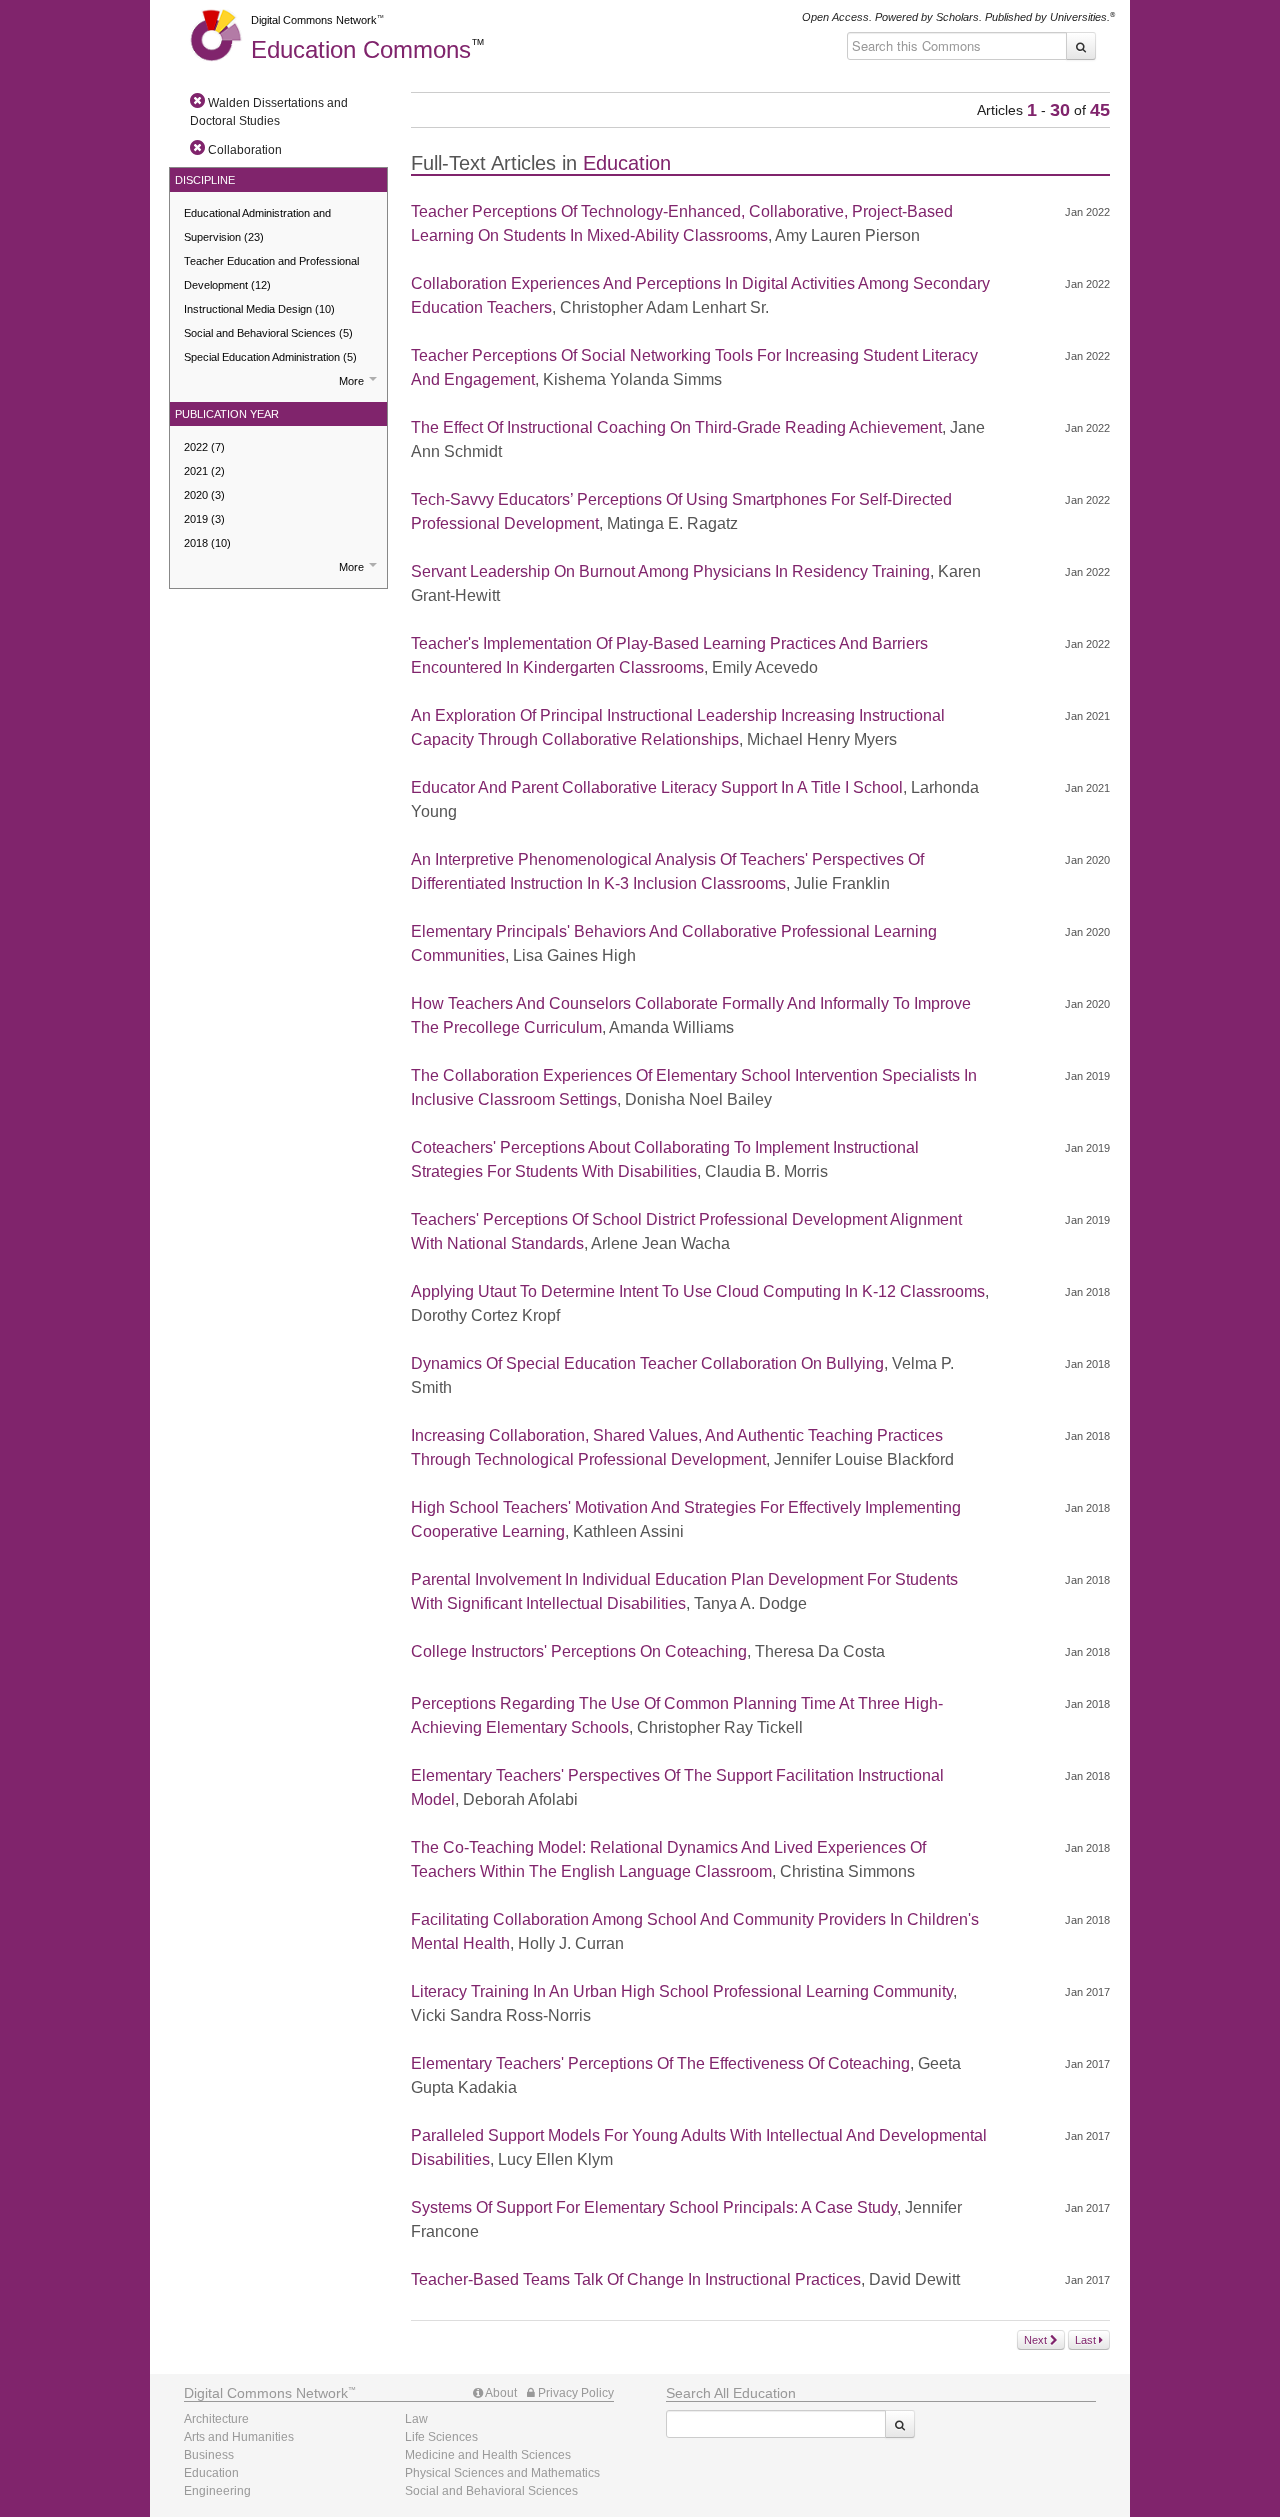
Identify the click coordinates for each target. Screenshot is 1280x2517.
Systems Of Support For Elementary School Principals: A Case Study (654, 2207)
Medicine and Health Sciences (488, 2455)
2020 (204, 495)
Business (209, 2455)
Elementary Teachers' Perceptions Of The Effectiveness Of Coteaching (660, 2063)
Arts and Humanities (239, 2437)
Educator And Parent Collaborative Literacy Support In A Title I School (657, 787)
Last (1087, 2340)
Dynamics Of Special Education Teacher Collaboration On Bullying (647, 1363)
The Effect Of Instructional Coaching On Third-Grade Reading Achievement (676, 427)
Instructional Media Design (259, 309)
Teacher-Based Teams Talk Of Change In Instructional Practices (636, 2279)
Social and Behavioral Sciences (268, 333)
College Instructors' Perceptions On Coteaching (579, 1651)
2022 (204, 447)
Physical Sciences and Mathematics (502, 2473)
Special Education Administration (270, 357)
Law (416, 2419)
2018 (207, 543)
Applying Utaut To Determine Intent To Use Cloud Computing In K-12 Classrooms (698, 1291)
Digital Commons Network (314, 20)
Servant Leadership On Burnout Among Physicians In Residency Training (670, 571)
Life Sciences (441, 2437)
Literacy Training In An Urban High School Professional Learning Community (682, 1991)
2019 (204, 519)
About (500, 2393)
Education (361, 49)
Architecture (216, 2419)
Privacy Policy (574, 2393)
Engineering (217, 2491)
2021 (204, 471)
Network (266, 2393)
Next (1037, 2340)
